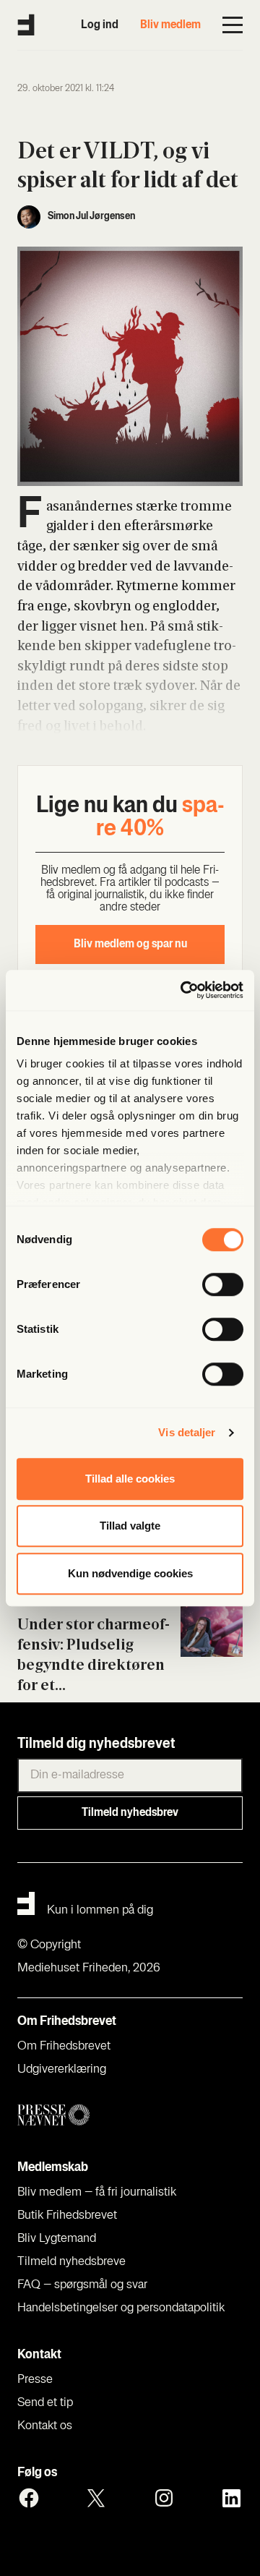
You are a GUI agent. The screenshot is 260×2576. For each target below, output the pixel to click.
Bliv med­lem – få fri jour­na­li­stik (97, 2193)
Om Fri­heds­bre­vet (64, 2047)
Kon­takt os (45, 2426)
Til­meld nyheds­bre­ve (71, 2262)
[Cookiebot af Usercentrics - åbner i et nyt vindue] (183, 990)
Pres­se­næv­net (130, 2116)
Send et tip (45, 2403)
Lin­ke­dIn (231, 2498)
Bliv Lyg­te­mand (57, 2239)
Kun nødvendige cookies (130, 1573)
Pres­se (35, 2380)
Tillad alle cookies (130, 1479)
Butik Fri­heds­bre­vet (67, 2216)
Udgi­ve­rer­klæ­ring (62, 2070)
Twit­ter (96, 2498)
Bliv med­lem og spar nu (130, 944)
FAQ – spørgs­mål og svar (82, 2285)
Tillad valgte (130, 1526)
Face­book (29, 2498)
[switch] (223, 1284)
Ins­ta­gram (164, 2498)
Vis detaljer (187, 1432)
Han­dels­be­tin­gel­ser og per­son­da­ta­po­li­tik (121, 2308)
